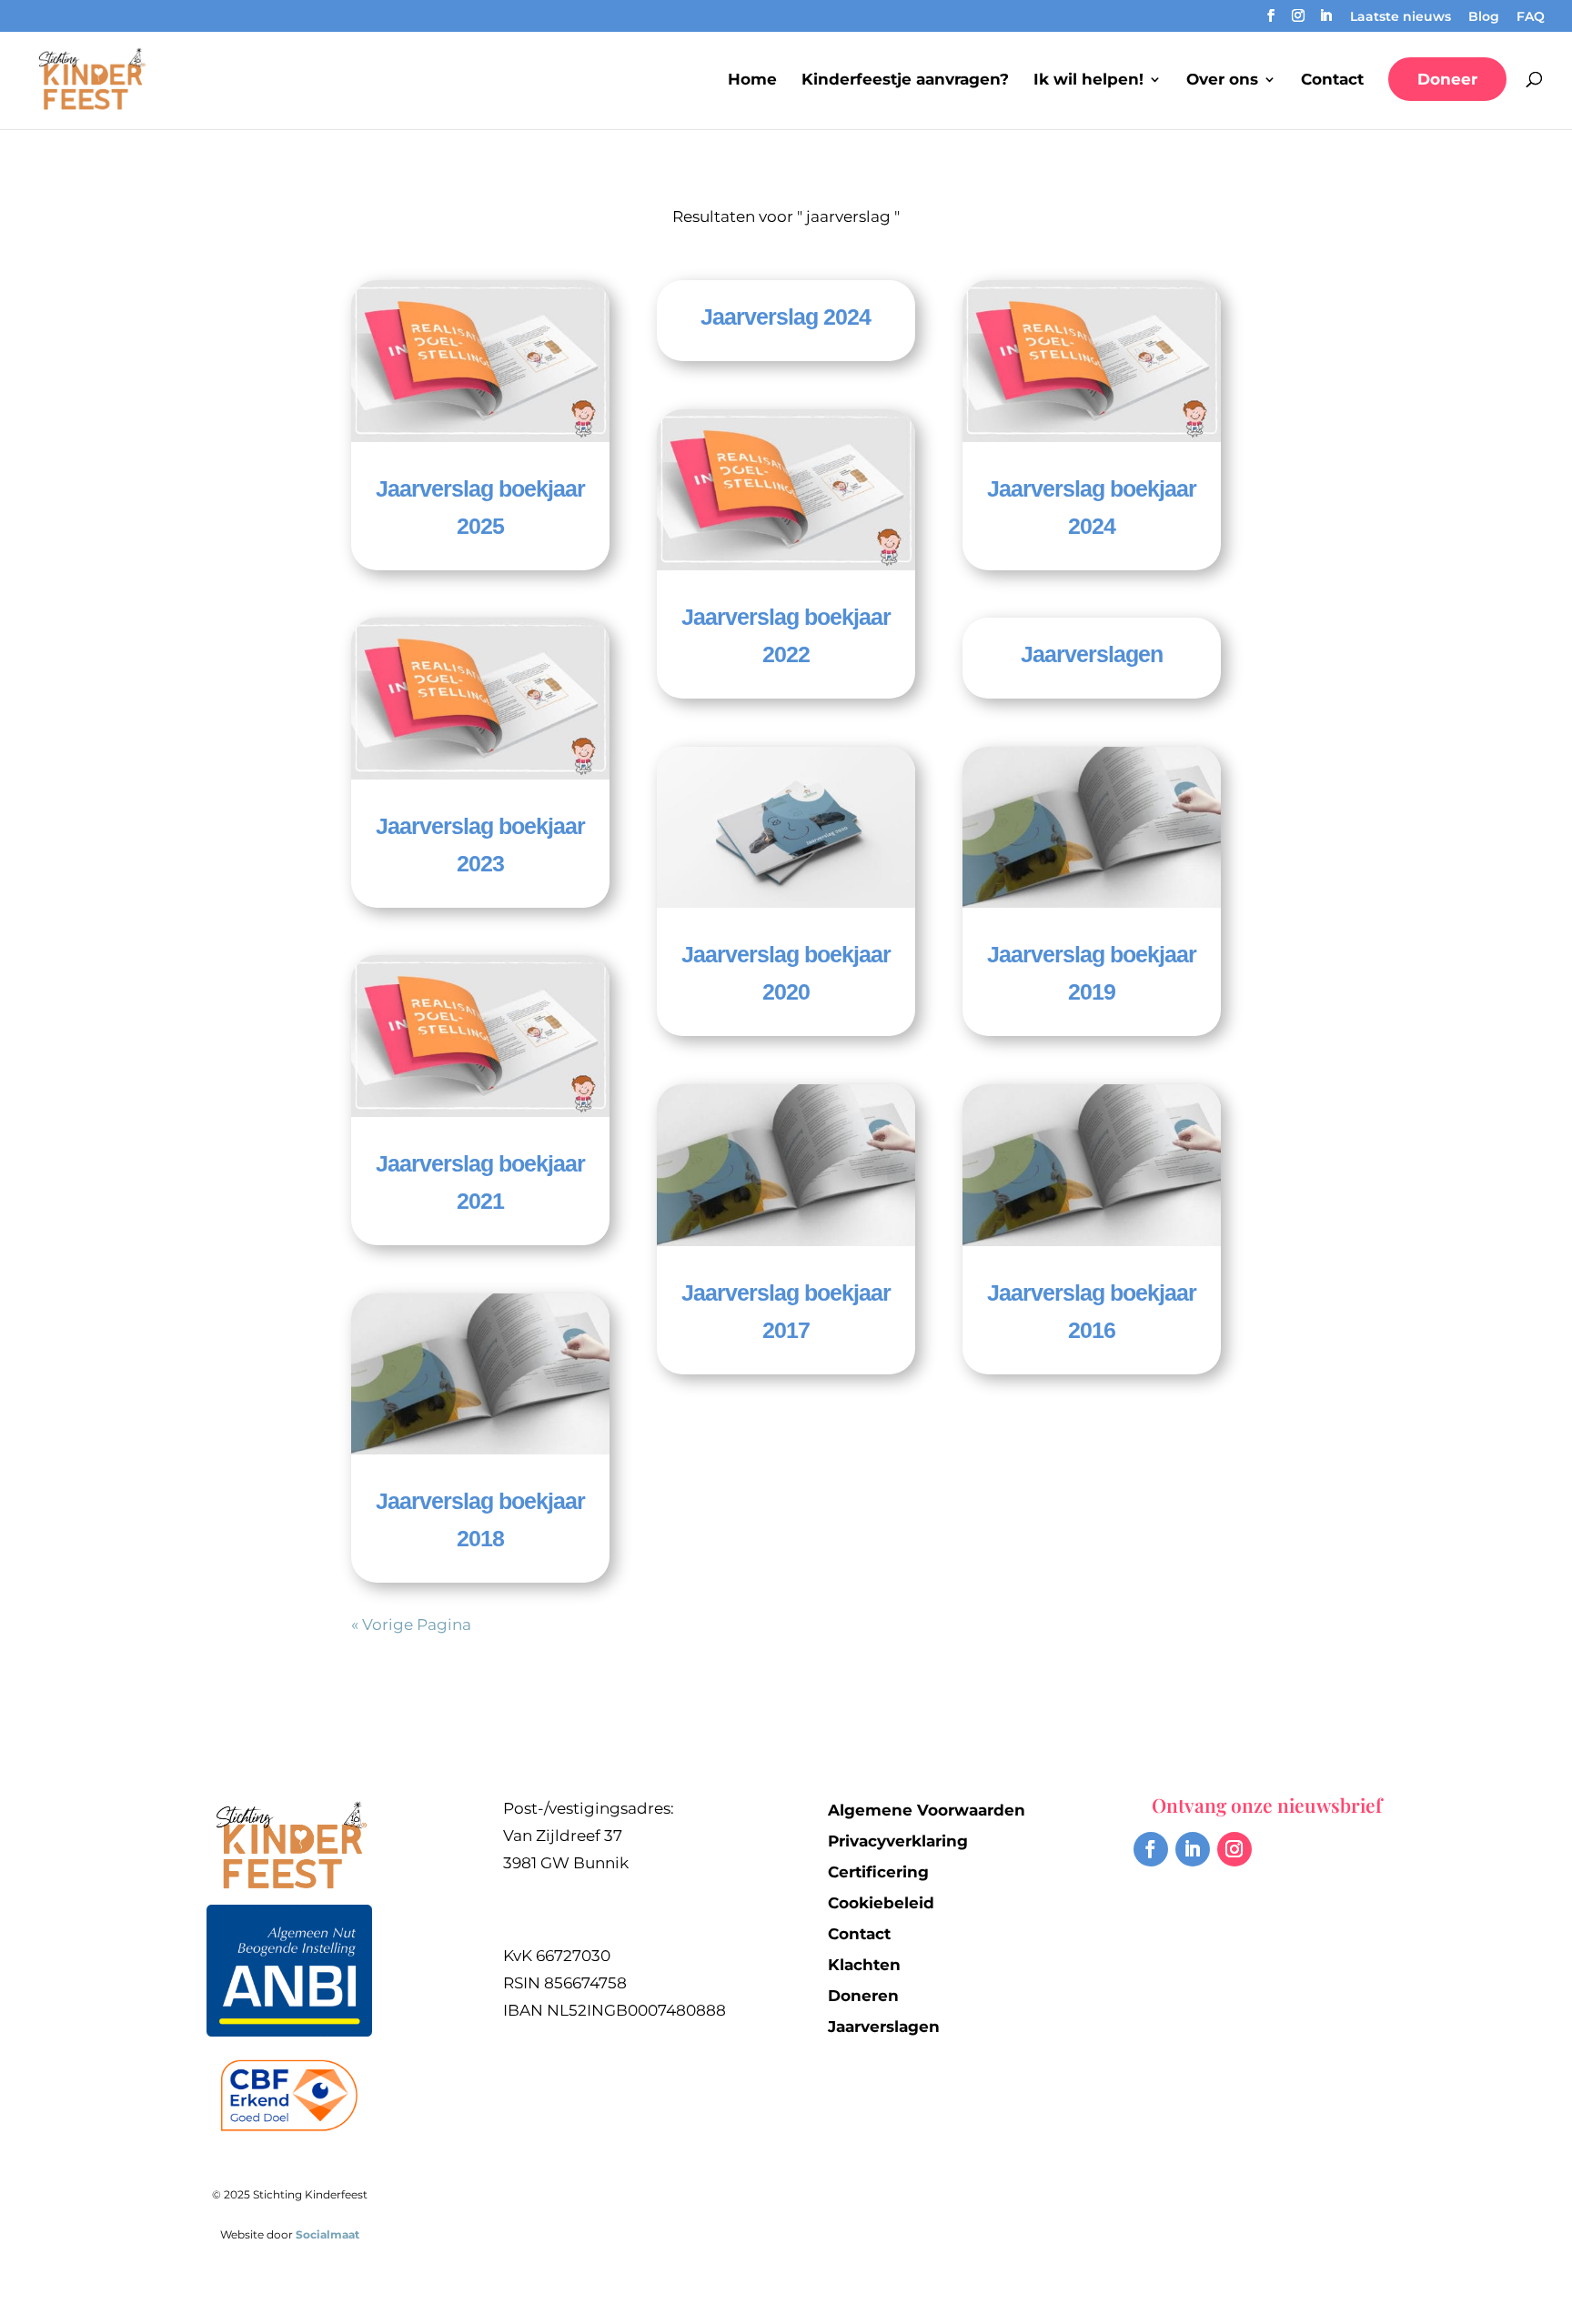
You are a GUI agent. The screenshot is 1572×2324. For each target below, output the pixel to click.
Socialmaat (327, 2234)
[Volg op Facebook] (1151, 1849)
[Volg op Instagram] (1234, 1849)
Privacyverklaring (898, 1841)
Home (752, 80)
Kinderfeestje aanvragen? (905, 80)
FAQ (1531, 17)
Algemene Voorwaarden (927, 1810)
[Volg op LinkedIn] (1193, 1849)
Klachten (864, 1965)
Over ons (1222, 80)
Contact (1332, 80)
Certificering (878, 1872)
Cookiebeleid (881, 1903)
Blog (1484, 17)
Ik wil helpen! (1088, 80)
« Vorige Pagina (411, 1625)
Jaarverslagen (1092, 654)
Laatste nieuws (1401, 17)
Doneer (1447, 79)
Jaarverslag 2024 (786, 317)
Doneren (863, 1996)
